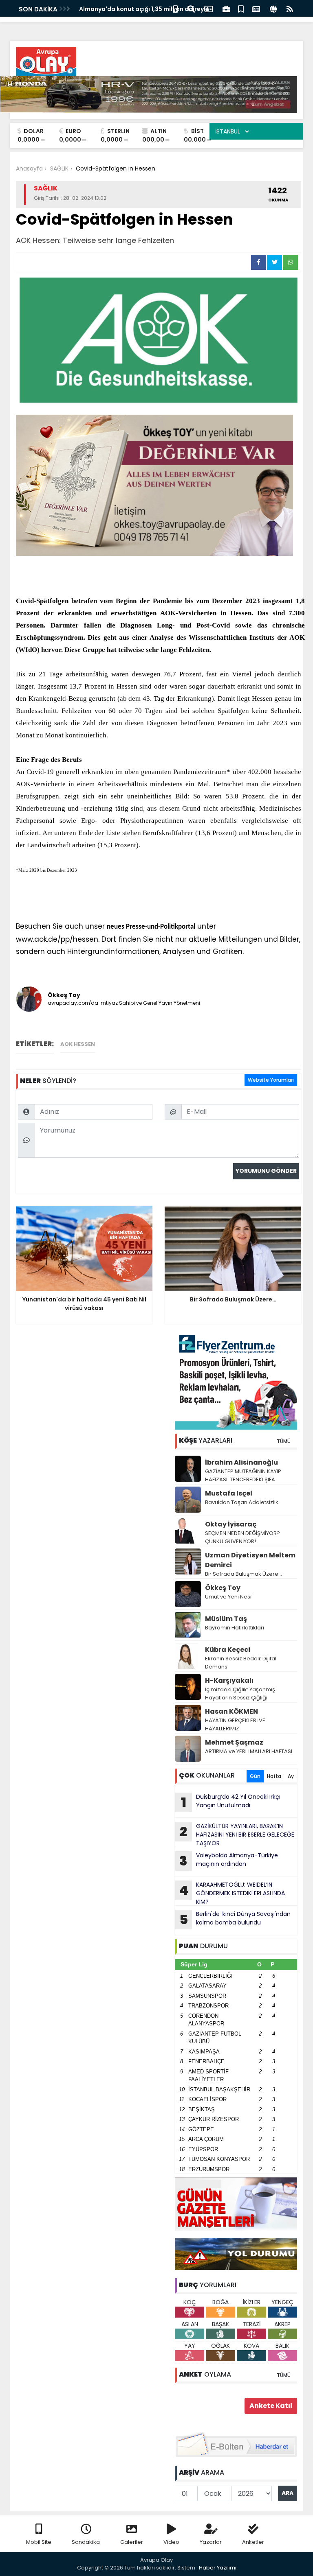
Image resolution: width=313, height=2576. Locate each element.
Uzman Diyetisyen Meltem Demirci (250, 1560)
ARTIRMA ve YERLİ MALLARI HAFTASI (249, 1751)
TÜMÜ (284, 1441)
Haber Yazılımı (218, 2568)
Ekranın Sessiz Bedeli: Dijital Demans (241, 1663)
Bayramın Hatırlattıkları (235, 1628)
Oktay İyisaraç (231, 1524)
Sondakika (86, 2542)
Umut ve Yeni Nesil (229, 1597)
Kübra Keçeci (228, 1650)
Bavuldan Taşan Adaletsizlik (242, 1502)
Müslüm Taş (226, 1619)
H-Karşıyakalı (229, 1681)
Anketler (253, 2542)
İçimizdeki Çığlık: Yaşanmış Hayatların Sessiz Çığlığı (240, 1694)
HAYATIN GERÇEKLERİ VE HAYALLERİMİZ (235, 1724)
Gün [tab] (255, 1776)
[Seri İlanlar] (241, 8)
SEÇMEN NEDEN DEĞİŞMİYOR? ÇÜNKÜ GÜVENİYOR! (242, 1537)
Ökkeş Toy (223, 1588)
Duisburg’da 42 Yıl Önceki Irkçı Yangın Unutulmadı (231, 1802)
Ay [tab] (291, 1776)
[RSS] (290, 8)
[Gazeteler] (256, 8)
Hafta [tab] (274, 1776)
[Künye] (273, 8)
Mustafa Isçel (229, 1493)
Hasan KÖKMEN (231, 1711)
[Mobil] (175, 8)
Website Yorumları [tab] (271, 1080)
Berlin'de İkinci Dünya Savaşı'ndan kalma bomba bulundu (235, 1919)
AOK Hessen (78, 1044)
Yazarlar (211, 2542)
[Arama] (191, 8)
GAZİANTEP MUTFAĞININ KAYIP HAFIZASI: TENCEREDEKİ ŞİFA (243, 1475)
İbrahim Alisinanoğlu (241, 1462)
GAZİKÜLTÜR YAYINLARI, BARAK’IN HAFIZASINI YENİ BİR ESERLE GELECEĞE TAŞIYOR (237, 1835)
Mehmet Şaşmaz (234, 1742)
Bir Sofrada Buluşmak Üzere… (244, 1574)
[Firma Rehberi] (226, 8)
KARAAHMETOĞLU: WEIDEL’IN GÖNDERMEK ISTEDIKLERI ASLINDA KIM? (232, 1893)
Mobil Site (39, 2542)
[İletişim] (209, 8)
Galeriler (132, 2542)
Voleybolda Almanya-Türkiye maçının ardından (229, 1861)
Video (171, 2542)
